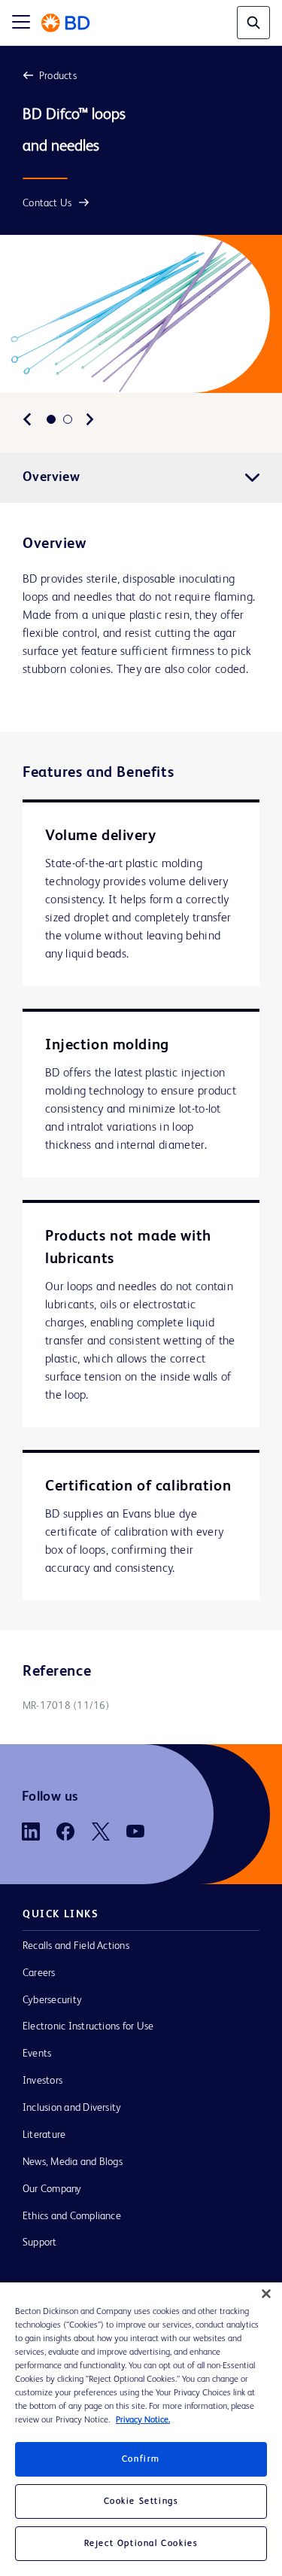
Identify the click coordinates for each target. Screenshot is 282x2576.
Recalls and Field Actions (76, 1946)
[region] (141, 2429)
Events (37, 2054)
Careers (39, 1973)
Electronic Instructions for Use (88, 2026)
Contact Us (47, 203)
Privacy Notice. (143, 2420)
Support (40, 2243)
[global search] (253, 23)
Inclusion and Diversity (72, 2108)
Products (58, 76)
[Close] (266, 2294)
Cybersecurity (52, 2000)
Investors (42, 2081)
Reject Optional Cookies (141, 2544)
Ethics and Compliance (72, 2216)
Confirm (141, 2459)
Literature (44, 2135)
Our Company (52, 2189)
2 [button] (68, 419)
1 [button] (51, 419)
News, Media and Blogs (73, 2162)
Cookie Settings (141, 2501)
